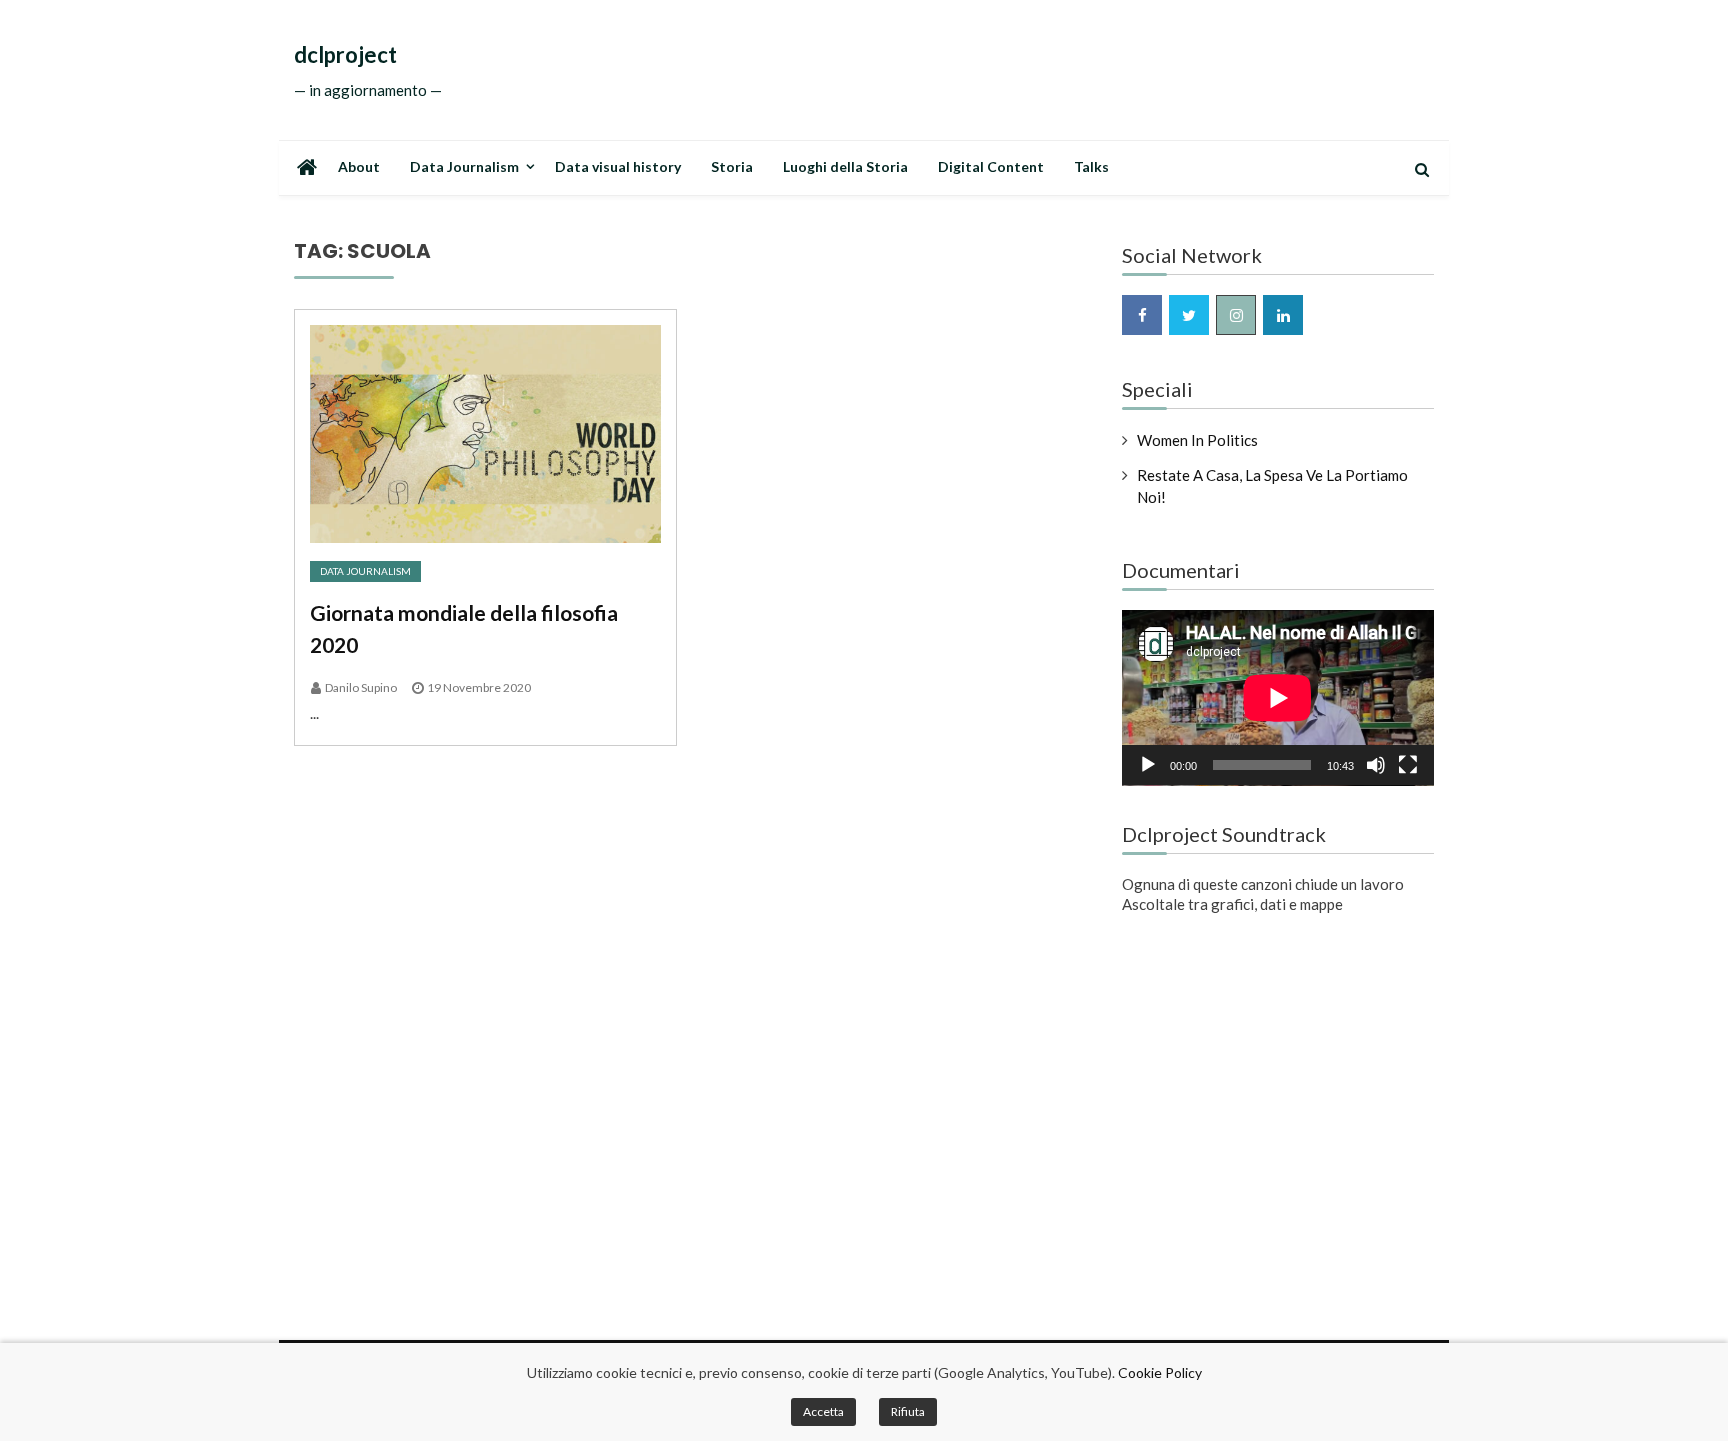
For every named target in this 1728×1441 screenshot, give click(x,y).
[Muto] (1376, 765)
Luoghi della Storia (845, 166)
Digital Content (991, 166)
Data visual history (618, 166)
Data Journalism (464, 166)
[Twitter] (1189, 315)
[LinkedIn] (1283, 315)
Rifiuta (908, 1411)
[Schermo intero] (1408, 765)
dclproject (345, 55)
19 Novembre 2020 (479, 687)
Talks (1091, 166)
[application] (1278, 698)
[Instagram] (1236, 315)
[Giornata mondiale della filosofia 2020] (485, 434)
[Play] (1148, 765)
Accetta (823, 1411)
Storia (732, 166)
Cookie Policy (1160, 1372)
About (359, 166)
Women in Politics (1197, 440)
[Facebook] (1142, 315)
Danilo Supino (361, 687)
